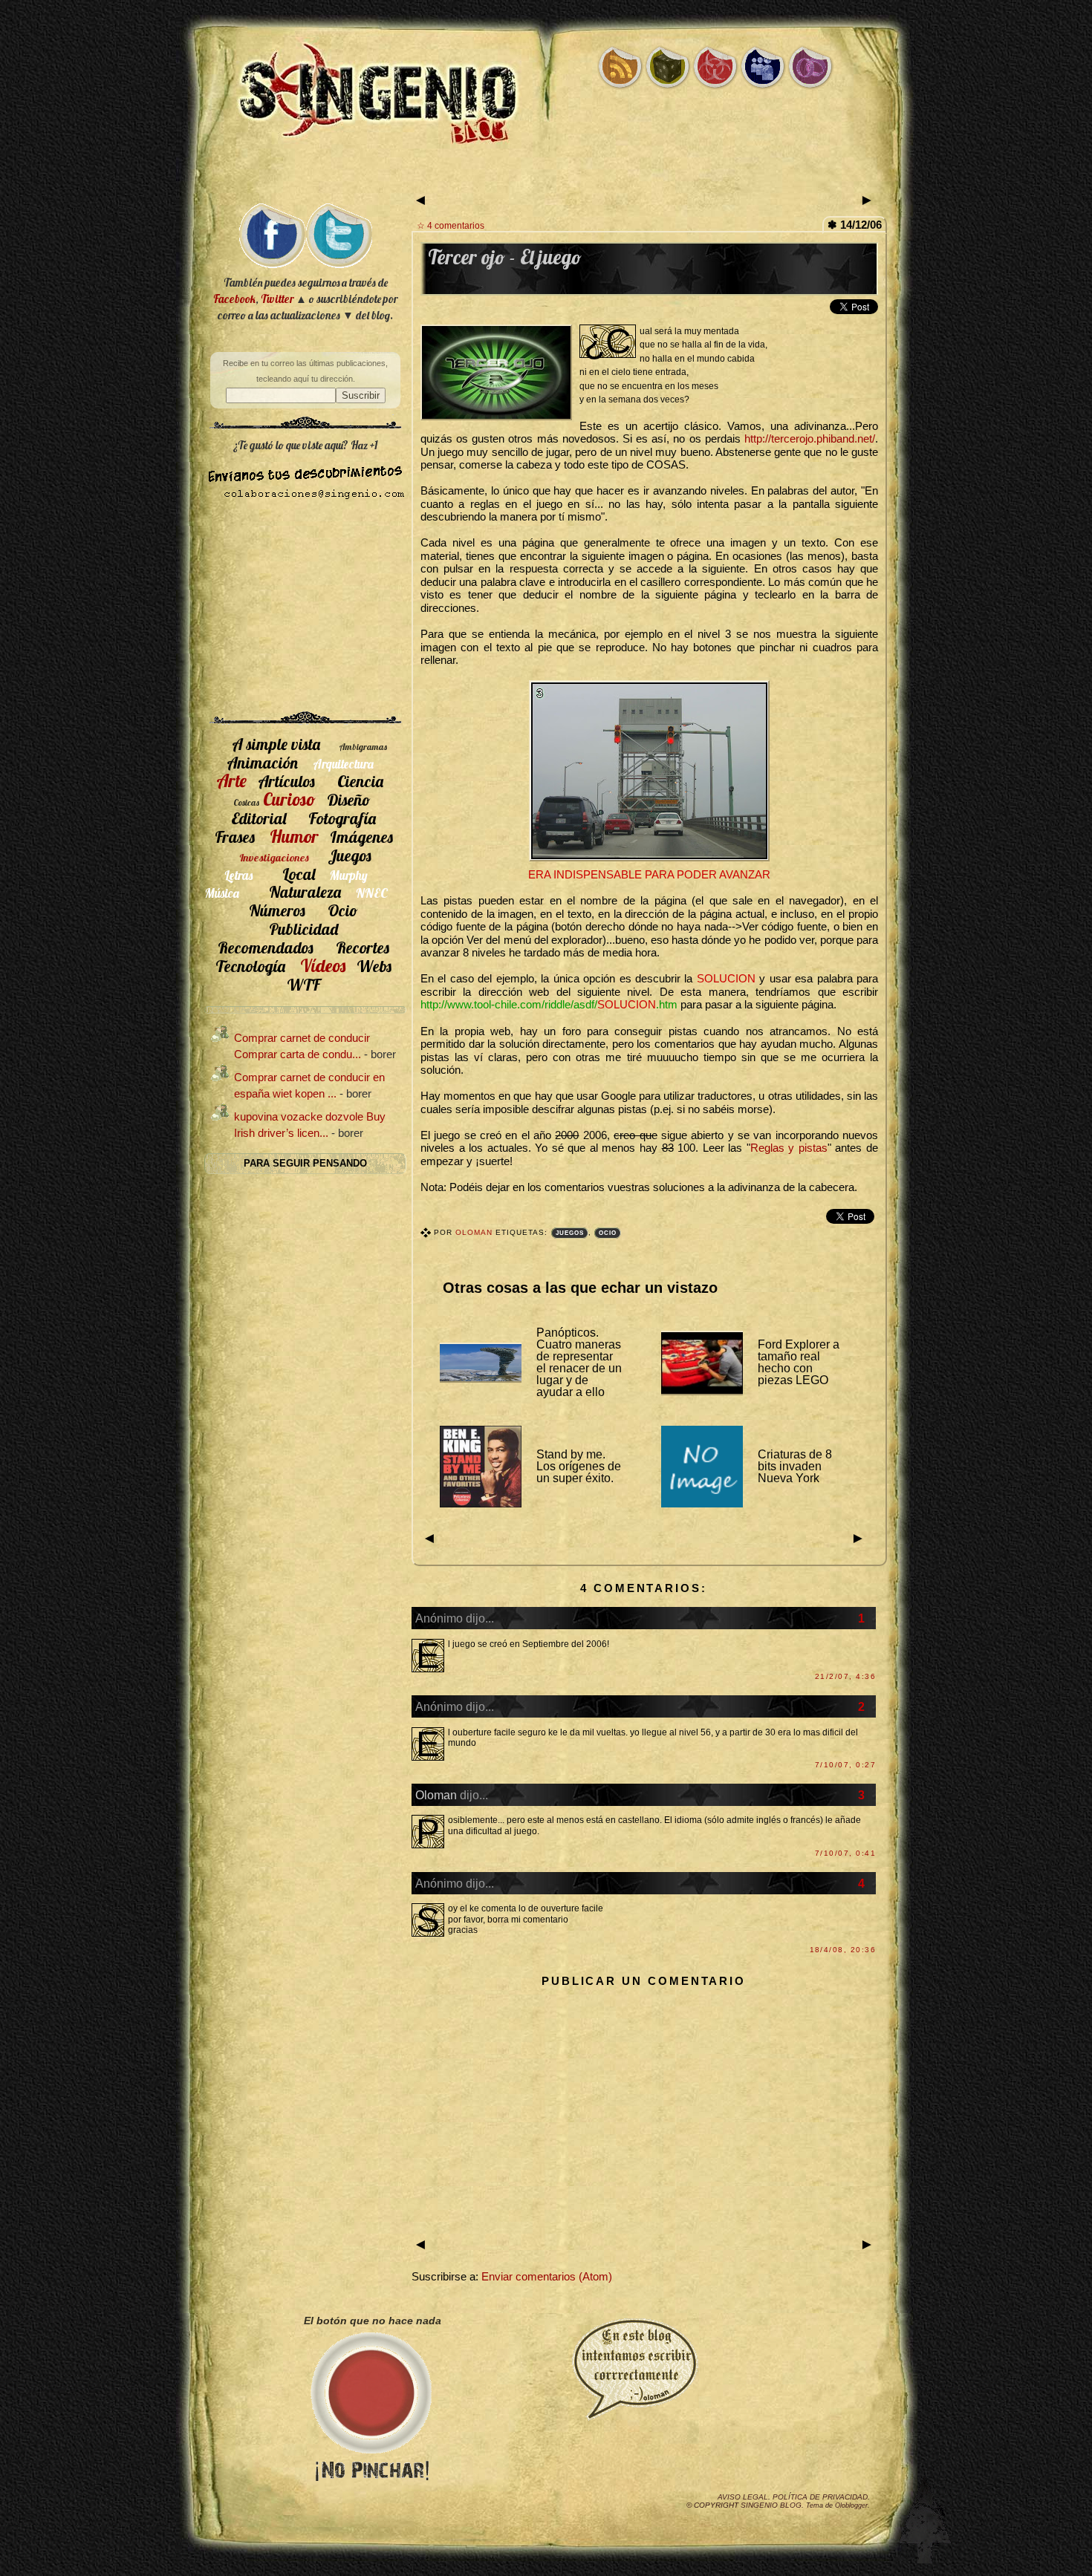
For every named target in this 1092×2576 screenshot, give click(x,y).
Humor (294, 836)
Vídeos (323, 965)
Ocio (608, 1233)
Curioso (289, 799)
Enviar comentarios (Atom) (547, 2277)
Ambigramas (363, 747)
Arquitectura (343, 764)
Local (299, 874)
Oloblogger (851, 2505)
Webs (374, 966)
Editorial (259, 818)
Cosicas (246, 802)
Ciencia (360, 781)
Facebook (234, 299)
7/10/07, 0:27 (845, 1765)
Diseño (349, 799)
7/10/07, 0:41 (845, 1853)
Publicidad (303, 929)
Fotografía (342, 818)
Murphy (349, 875)
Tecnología (250, 966)
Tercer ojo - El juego (505, 257)
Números (277, 910)
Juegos (570, 1233)
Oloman (475, 1232)
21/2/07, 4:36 (845, 1676)
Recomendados (266, 947)
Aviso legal (743, 2497)
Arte (231, 780)
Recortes (363, 947)
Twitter (277, 299)
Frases (235, 837)
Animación (262, 762)
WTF (303, 984)
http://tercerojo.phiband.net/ (810, 439)
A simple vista (276, 744)
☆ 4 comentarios (451, 225)
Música (222, 893)
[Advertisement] (546, 176)
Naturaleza (305, 891)
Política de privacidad (820, 2497)
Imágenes (361, 837)
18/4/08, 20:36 (843, 1950)
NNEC (372, 893)
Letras (238, 875)
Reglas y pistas (789, 1148)
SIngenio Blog (771, 2505)
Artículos (286, 781)
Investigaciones (274, 858)
